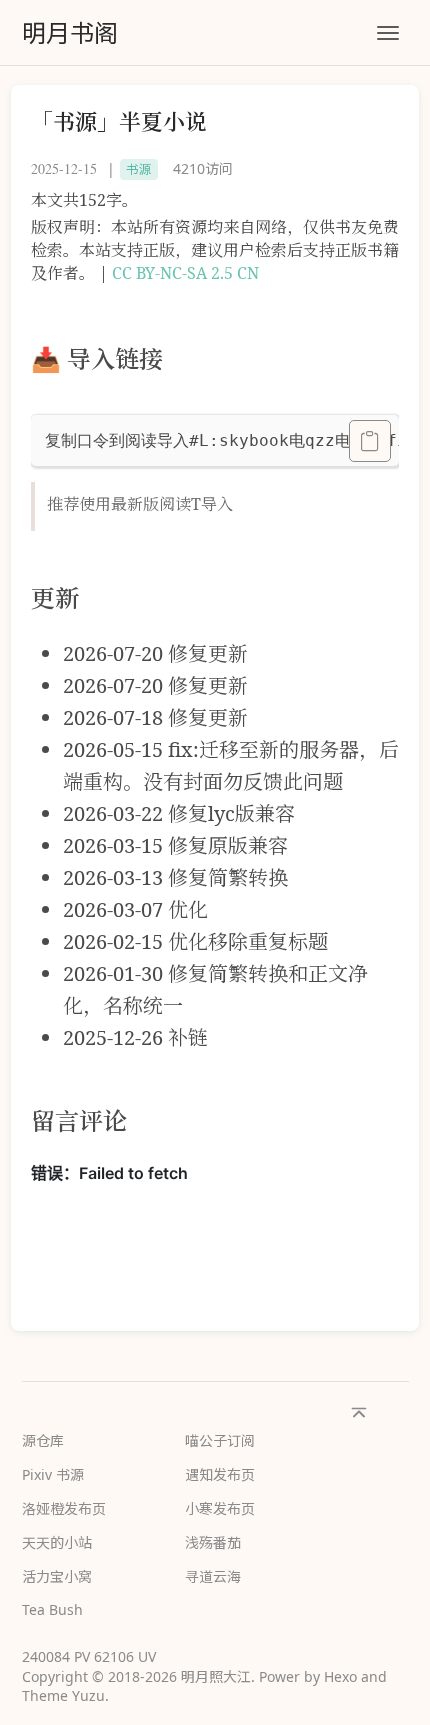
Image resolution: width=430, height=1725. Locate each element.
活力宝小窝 (57, 1576)
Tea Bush (52, 1609)
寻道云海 (213, 1576)
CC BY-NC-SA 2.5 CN (185, 273)
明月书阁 (70, 32)
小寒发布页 (220, 1508)
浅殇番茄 (213, 1542)
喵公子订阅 (220, 1440)
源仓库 (43, 1440)
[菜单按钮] (388, 33)
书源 (139, 169)
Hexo (340, 1676)
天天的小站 (57, 1542)
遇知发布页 (220, 1474)
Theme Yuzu (63, 1695)
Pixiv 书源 (53, 1474)
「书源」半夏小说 (119, 121)
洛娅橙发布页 (64, 1508)
